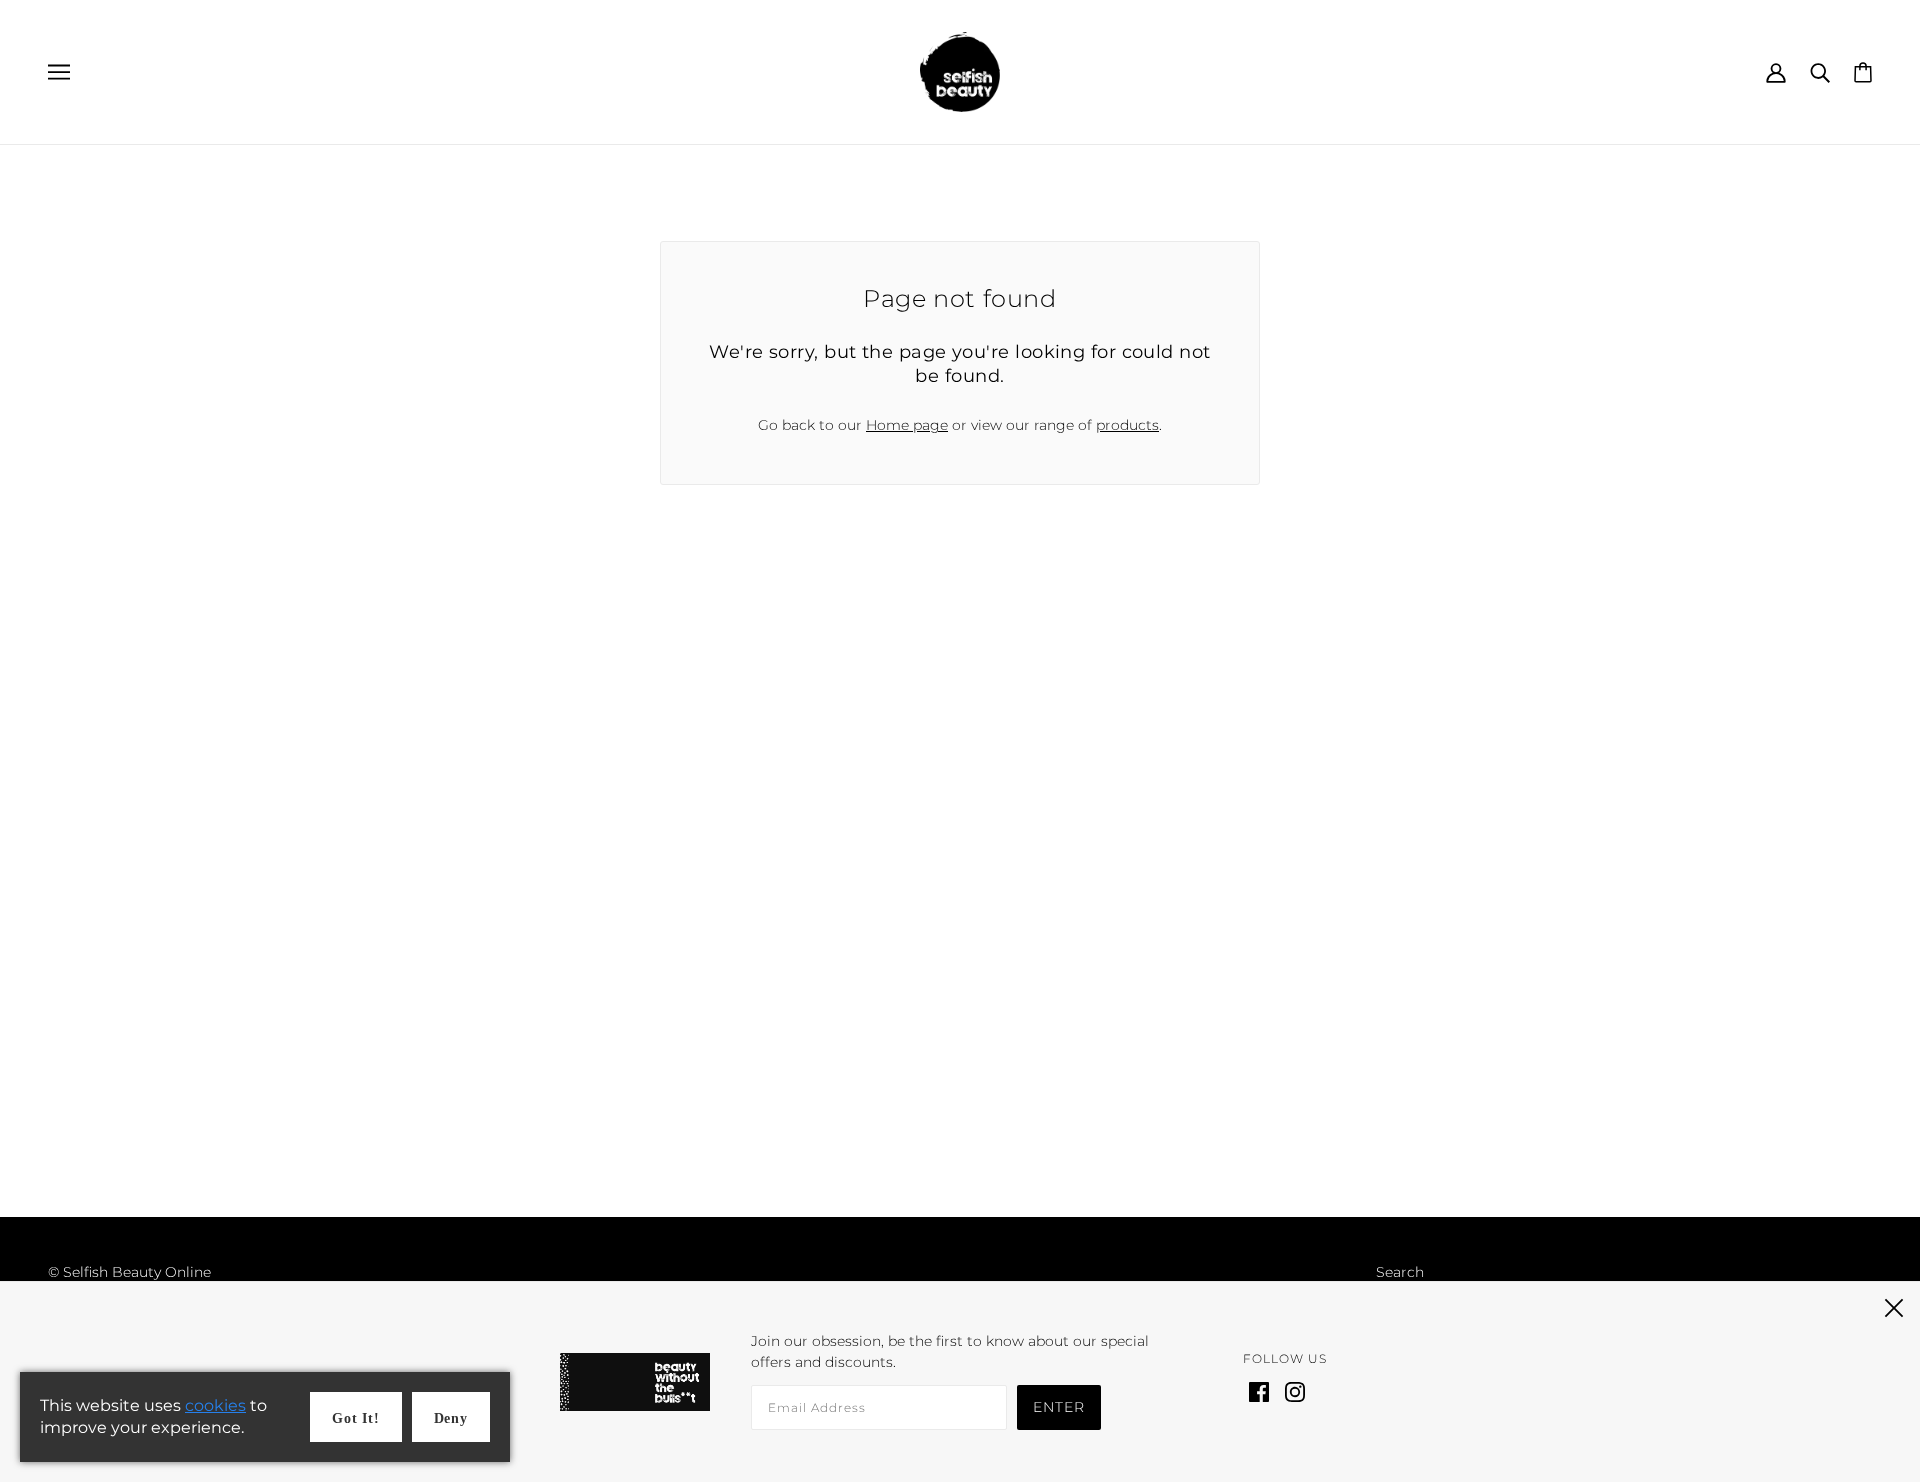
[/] (960, 71)
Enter (1059, 1407)
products (1127, 425)
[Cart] (1863, 71)
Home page (907, 425)
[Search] (1820, 71)
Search (1400, 1272)
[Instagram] (1295, 1390)
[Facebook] (1259, 1390)
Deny (451, 1418)
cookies (215, 1405)
